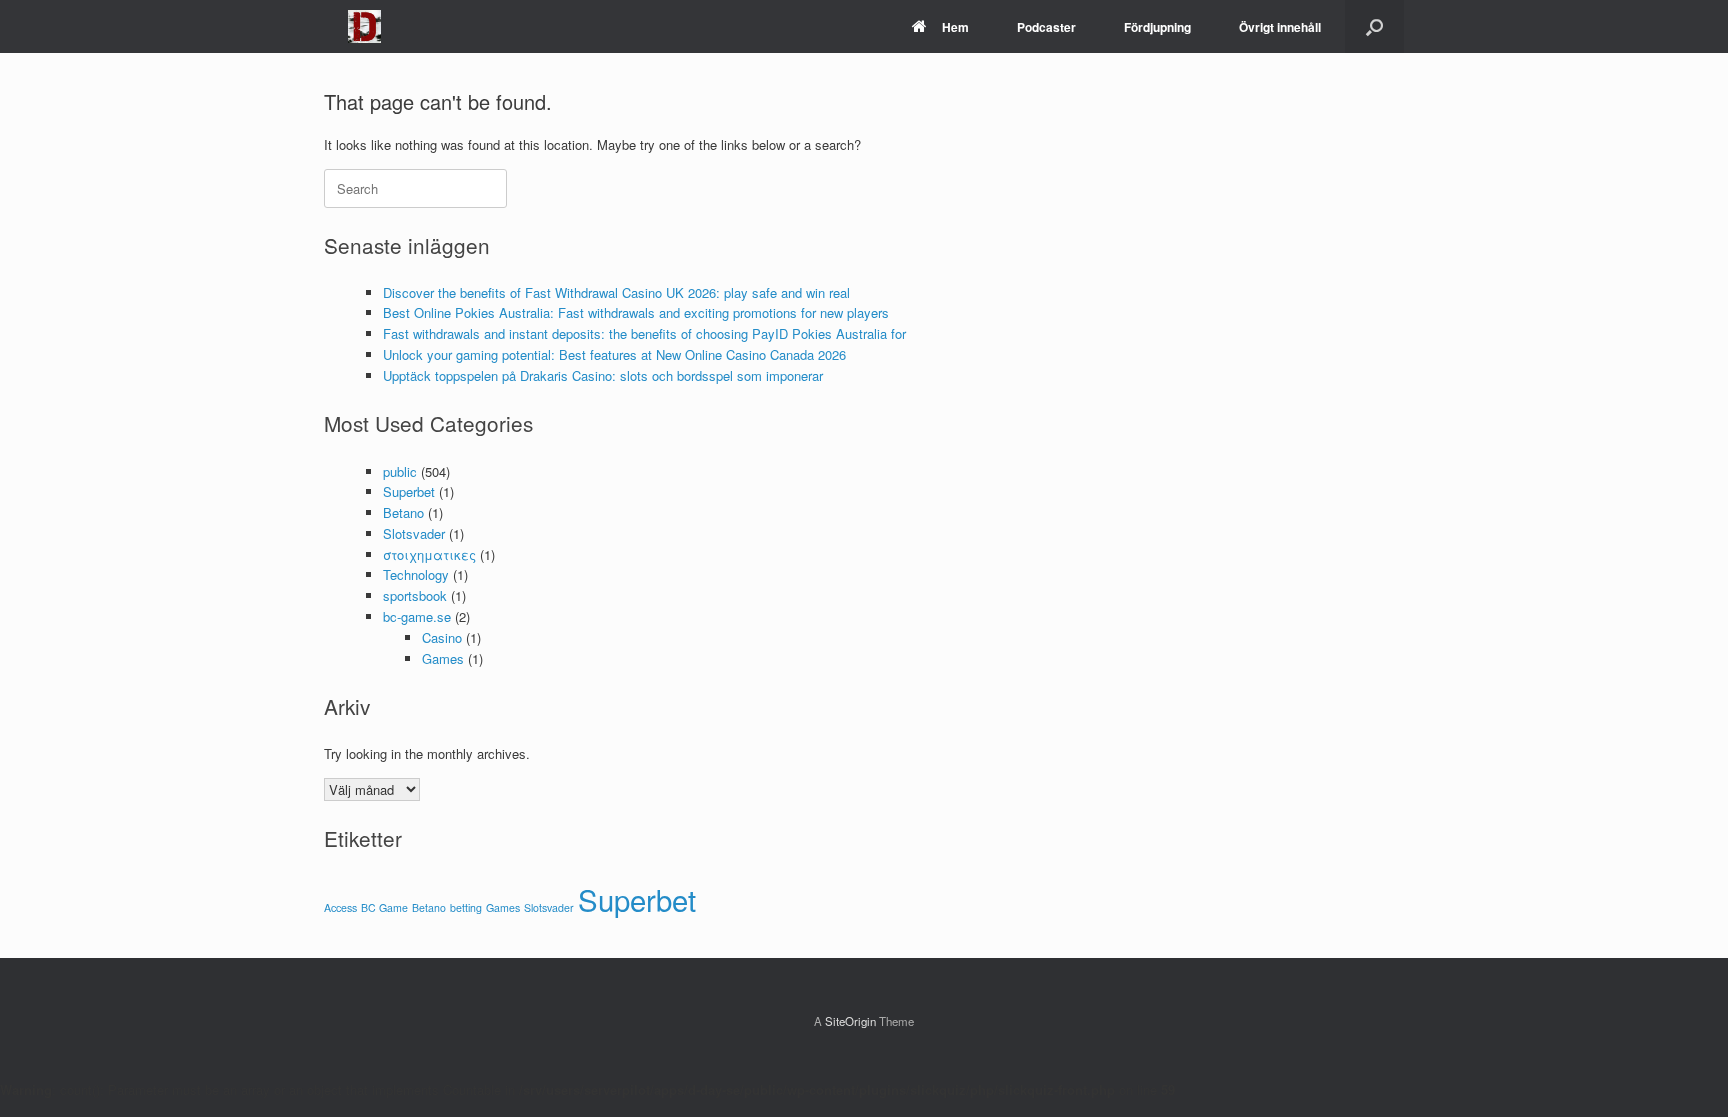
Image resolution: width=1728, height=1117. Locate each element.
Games (443, 658)
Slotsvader (414, 533)
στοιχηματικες (429, 554)
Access (340, 907)
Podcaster (1046, 27)
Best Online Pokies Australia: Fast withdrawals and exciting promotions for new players (636, 312)
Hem (955, 27)
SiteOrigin (850, 1021)
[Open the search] (1374, 26)
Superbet (409, 491)
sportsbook (415, 595)
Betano (403, 512)
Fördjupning (1157, 27)
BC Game (384, 907)
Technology (416, 574)
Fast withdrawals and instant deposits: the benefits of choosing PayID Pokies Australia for (644, 333)
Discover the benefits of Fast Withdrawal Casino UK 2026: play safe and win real (616, 292)
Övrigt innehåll (1280, 27)
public (400, 471)
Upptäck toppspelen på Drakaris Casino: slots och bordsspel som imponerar (603, 375)
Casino (442, 637)
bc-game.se (417, 616)
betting (466, 907)
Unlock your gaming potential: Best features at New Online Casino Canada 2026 (614, 354)
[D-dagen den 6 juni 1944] (364, 26)
